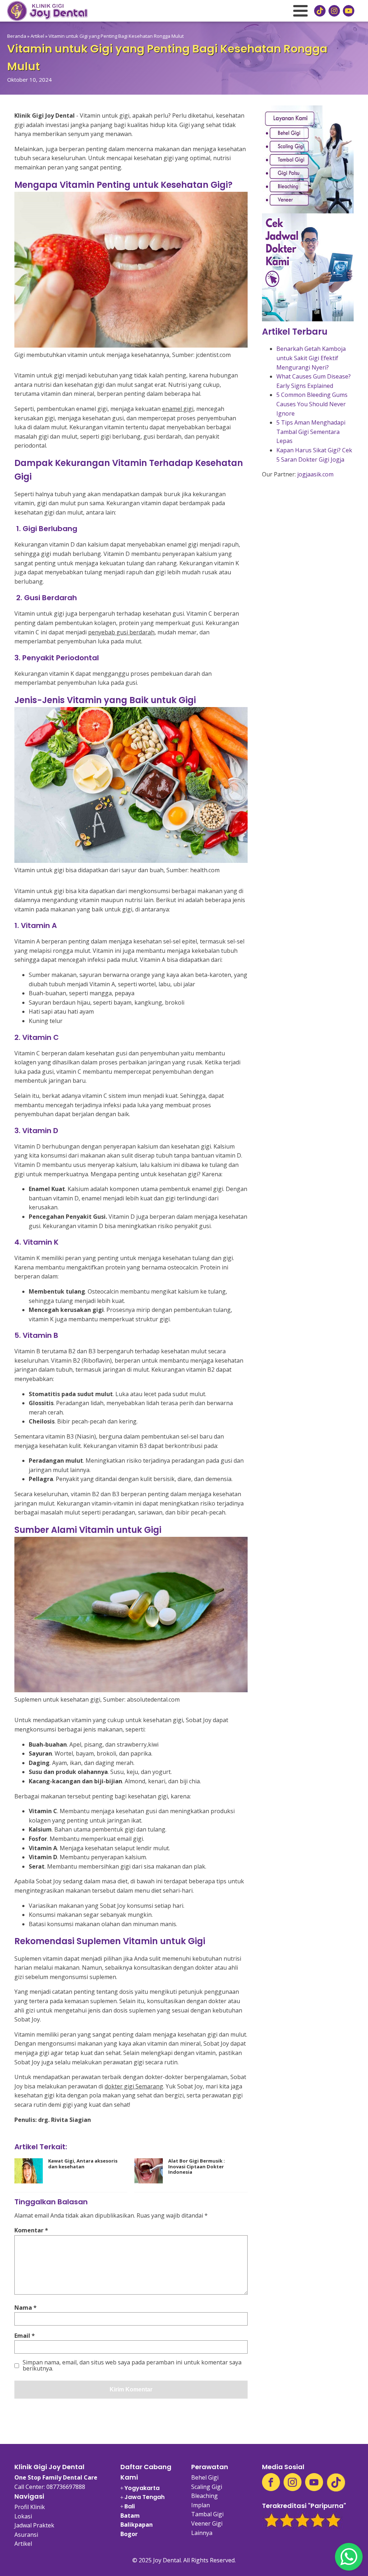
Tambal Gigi (207, 2514)
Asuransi (26, 2535)
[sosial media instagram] (334, 11)
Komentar (31, 2230)
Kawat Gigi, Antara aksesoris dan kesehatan (83, 2164)
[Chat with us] (349, 2557)
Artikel (37, 36)
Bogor (129, 2534)
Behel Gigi (205, 2477)
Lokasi (23, 2516)
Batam (130, 2516)
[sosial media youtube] (349, 11)
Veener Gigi (207, 2523)
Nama (26, 2308)
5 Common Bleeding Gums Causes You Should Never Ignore (312, 404)
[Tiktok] (336, 2482)
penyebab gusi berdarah (121, 632)
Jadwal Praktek (34, 2525)
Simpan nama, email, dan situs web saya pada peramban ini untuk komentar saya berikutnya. (132, 2366)
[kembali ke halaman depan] (47, 11)
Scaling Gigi (207, 2487)
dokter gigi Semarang (134, 2086)
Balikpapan (137, 2525)
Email (25, 2336)
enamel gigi (178, 409)
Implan (201, 2505)
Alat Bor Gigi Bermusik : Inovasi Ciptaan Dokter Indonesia (197, 2167)
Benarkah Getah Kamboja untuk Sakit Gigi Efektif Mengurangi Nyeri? (311, 358)
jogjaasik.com (315, 474)
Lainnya (202, 2533)
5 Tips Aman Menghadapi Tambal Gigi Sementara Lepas (311, 432)
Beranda (17, 36)
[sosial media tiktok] (320, 11)
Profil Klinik (30, 2507)
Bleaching (204, 2496)
